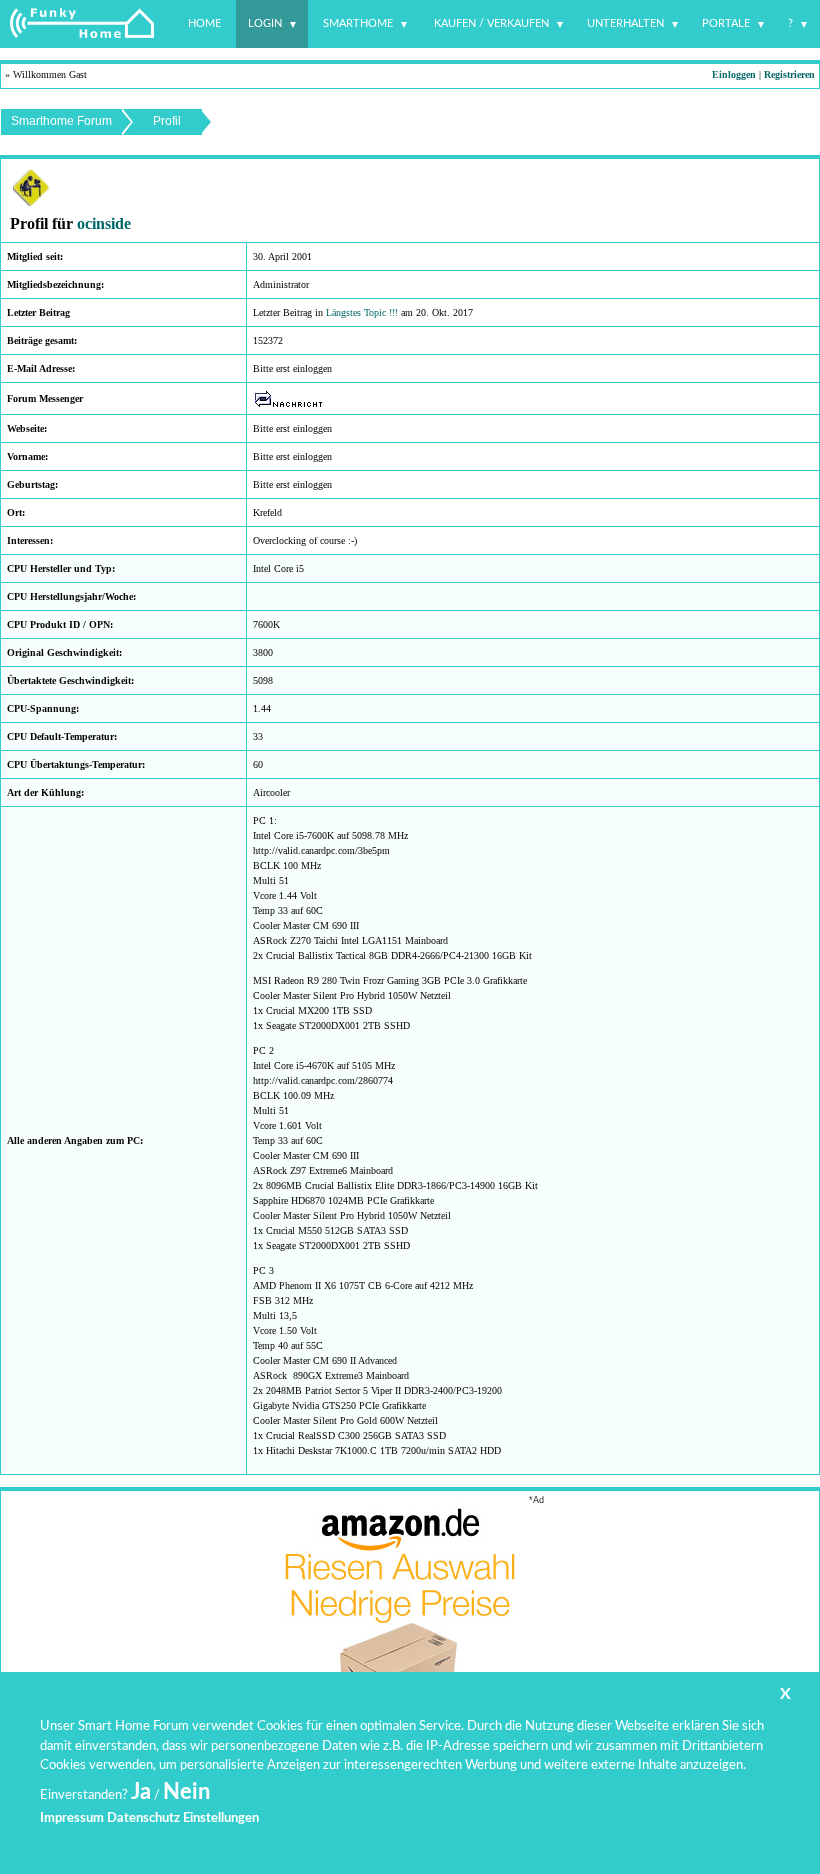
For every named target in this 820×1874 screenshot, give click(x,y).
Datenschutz (143, 1818)
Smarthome (358, 23)
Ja (141, 1792)
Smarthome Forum (61, 121)
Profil (167, 121)
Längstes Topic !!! (362, 312)
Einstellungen (221, 1818)
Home (204, 23)
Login (265, 23)
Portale (726, 23)
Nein (186, 1792)
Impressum (72, 1818)
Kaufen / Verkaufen (491, 23)
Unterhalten (625, 23)
